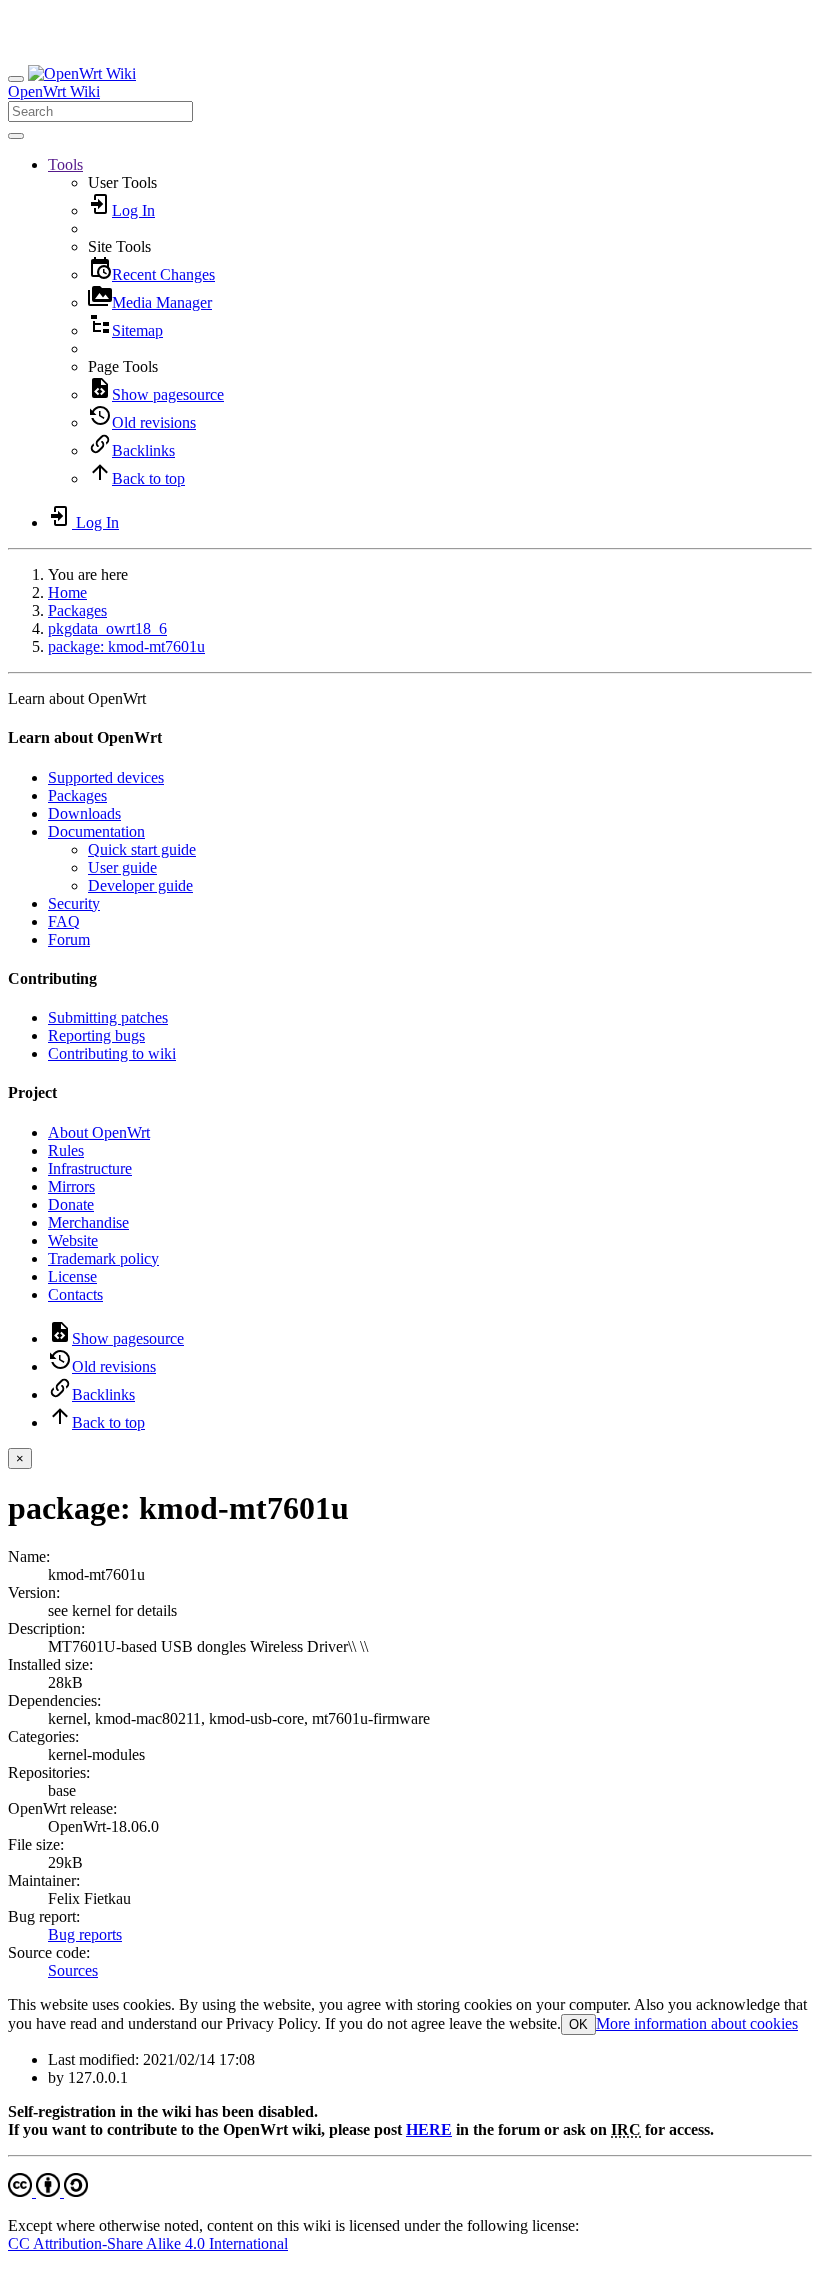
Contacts (75, 1294)
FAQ (64, 921)
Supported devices (106, 777)
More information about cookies (697, 2023)
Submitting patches (108, 1017)
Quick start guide (142, 849)
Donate (71, 1204)
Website (73, 1240)
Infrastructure (90, 1168)
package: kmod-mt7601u (126, 646)
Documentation (96, 831)
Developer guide (140, 885)
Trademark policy (103, 1258)
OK (578, 2024)
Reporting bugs (96, 1035)
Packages (77, 610)
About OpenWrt (99, 1132)
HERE (429, 2129)
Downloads (84, 813)
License (72, 1276)
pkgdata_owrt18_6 (107, 628)
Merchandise (88, 1222)
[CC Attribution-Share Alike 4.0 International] (48, 2191)
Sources (73, 1970)
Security (74, 903)
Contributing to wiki (112, 1053)
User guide (122, 867)
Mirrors (71, 1186)
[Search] (16, 136)
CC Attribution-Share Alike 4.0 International (148, 2243)
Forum (69, 939)
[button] (65, 164)
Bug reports (85, 1934)
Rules (66, 1150)
